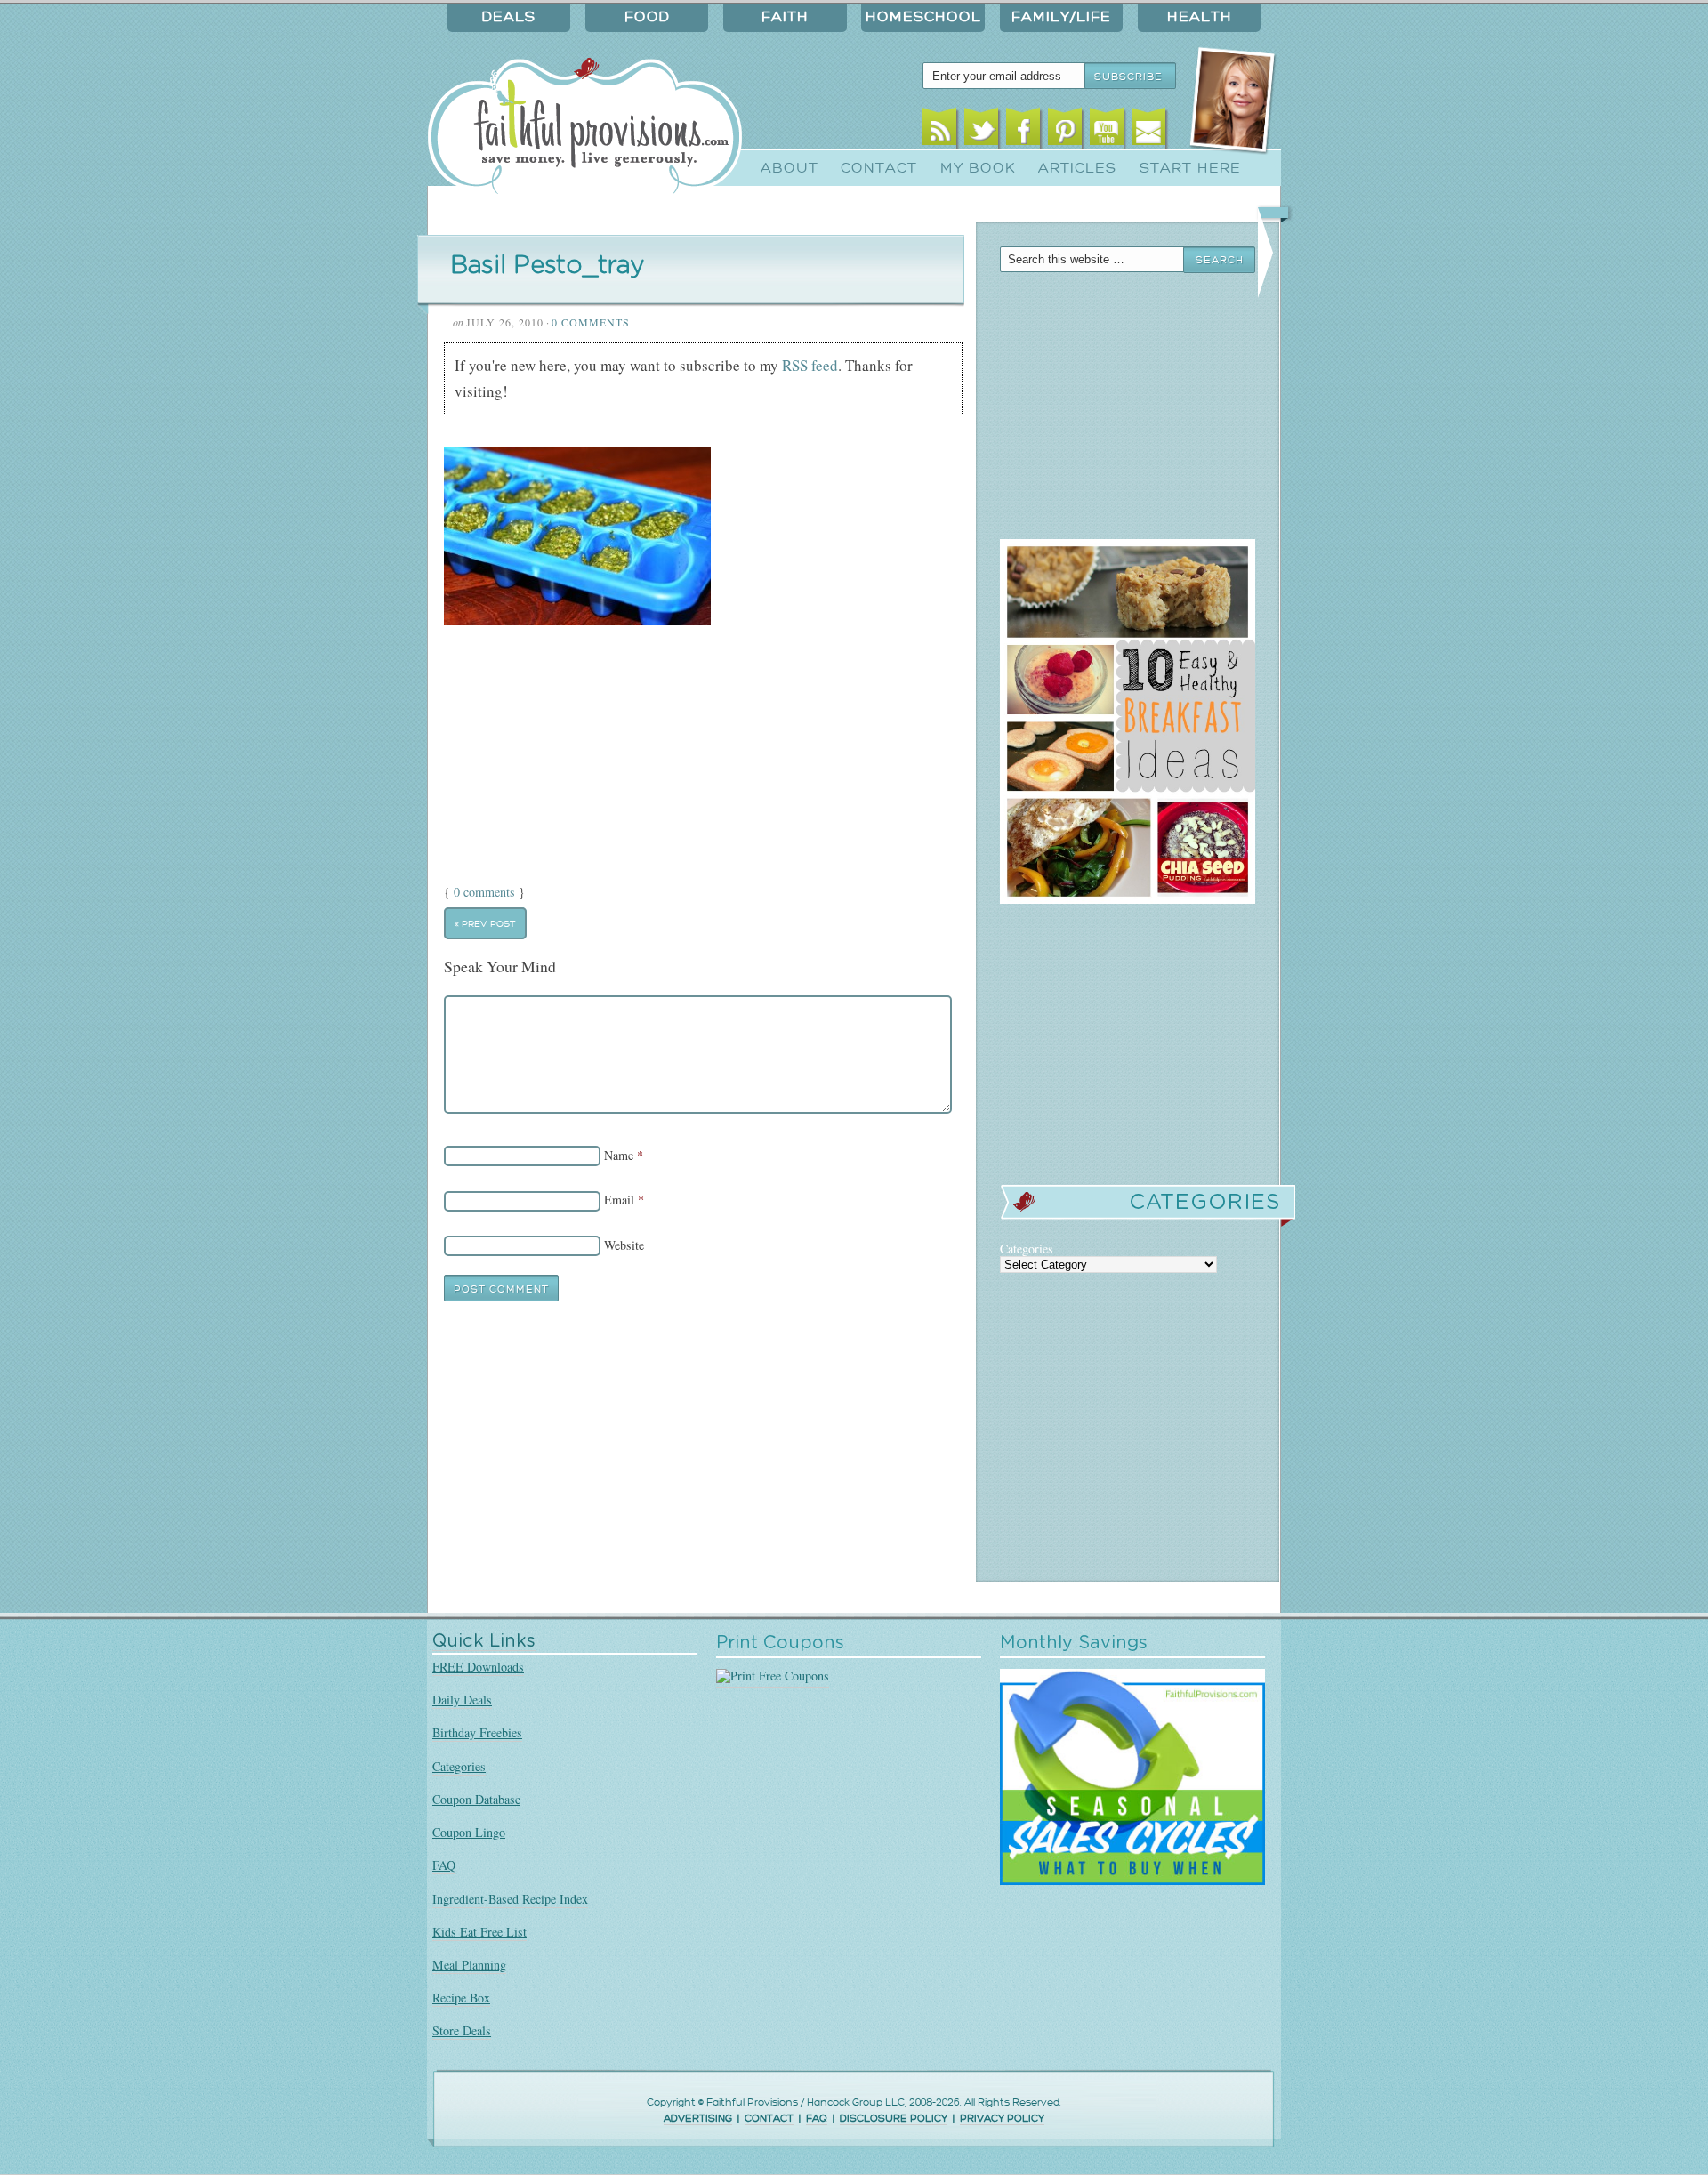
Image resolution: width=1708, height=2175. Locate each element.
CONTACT (769, 2119)
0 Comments (591, 322)
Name (619, 1155)
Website (624, 1245)
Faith (785, 17)
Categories (459, 1766)
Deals (509, 17)
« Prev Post (485, 923)
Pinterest (1065, 131)
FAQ (444, 1865)
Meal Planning (469, 1965)
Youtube (1107, 131)
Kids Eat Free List (479, 1932)
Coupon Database (476, 1799)
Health (1200, 17)
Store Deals (462, 2030)
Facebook (1023, 131)
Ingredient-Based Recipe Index (510, 1899)
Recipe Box (461, 1998)
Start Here (1190, 168)
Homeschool (923, 17)
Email (1149, 131)
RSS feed (810, 365)
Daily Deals (462, 1700)
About (790, 168)
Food (647, 17)
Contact (879, 168)
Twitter (982, 131)
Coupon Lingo (469, 1832)
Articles (1077, 168)
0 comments (484, 892)
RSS (940, 131)
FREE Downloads (478, 1667)
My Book (978, 168)
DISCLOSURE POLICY (894, 2119)
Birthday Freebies (477, 1732)
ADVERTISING (698, 2119)
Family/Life (1061, 17)
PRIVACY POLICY (1002, 2119)
